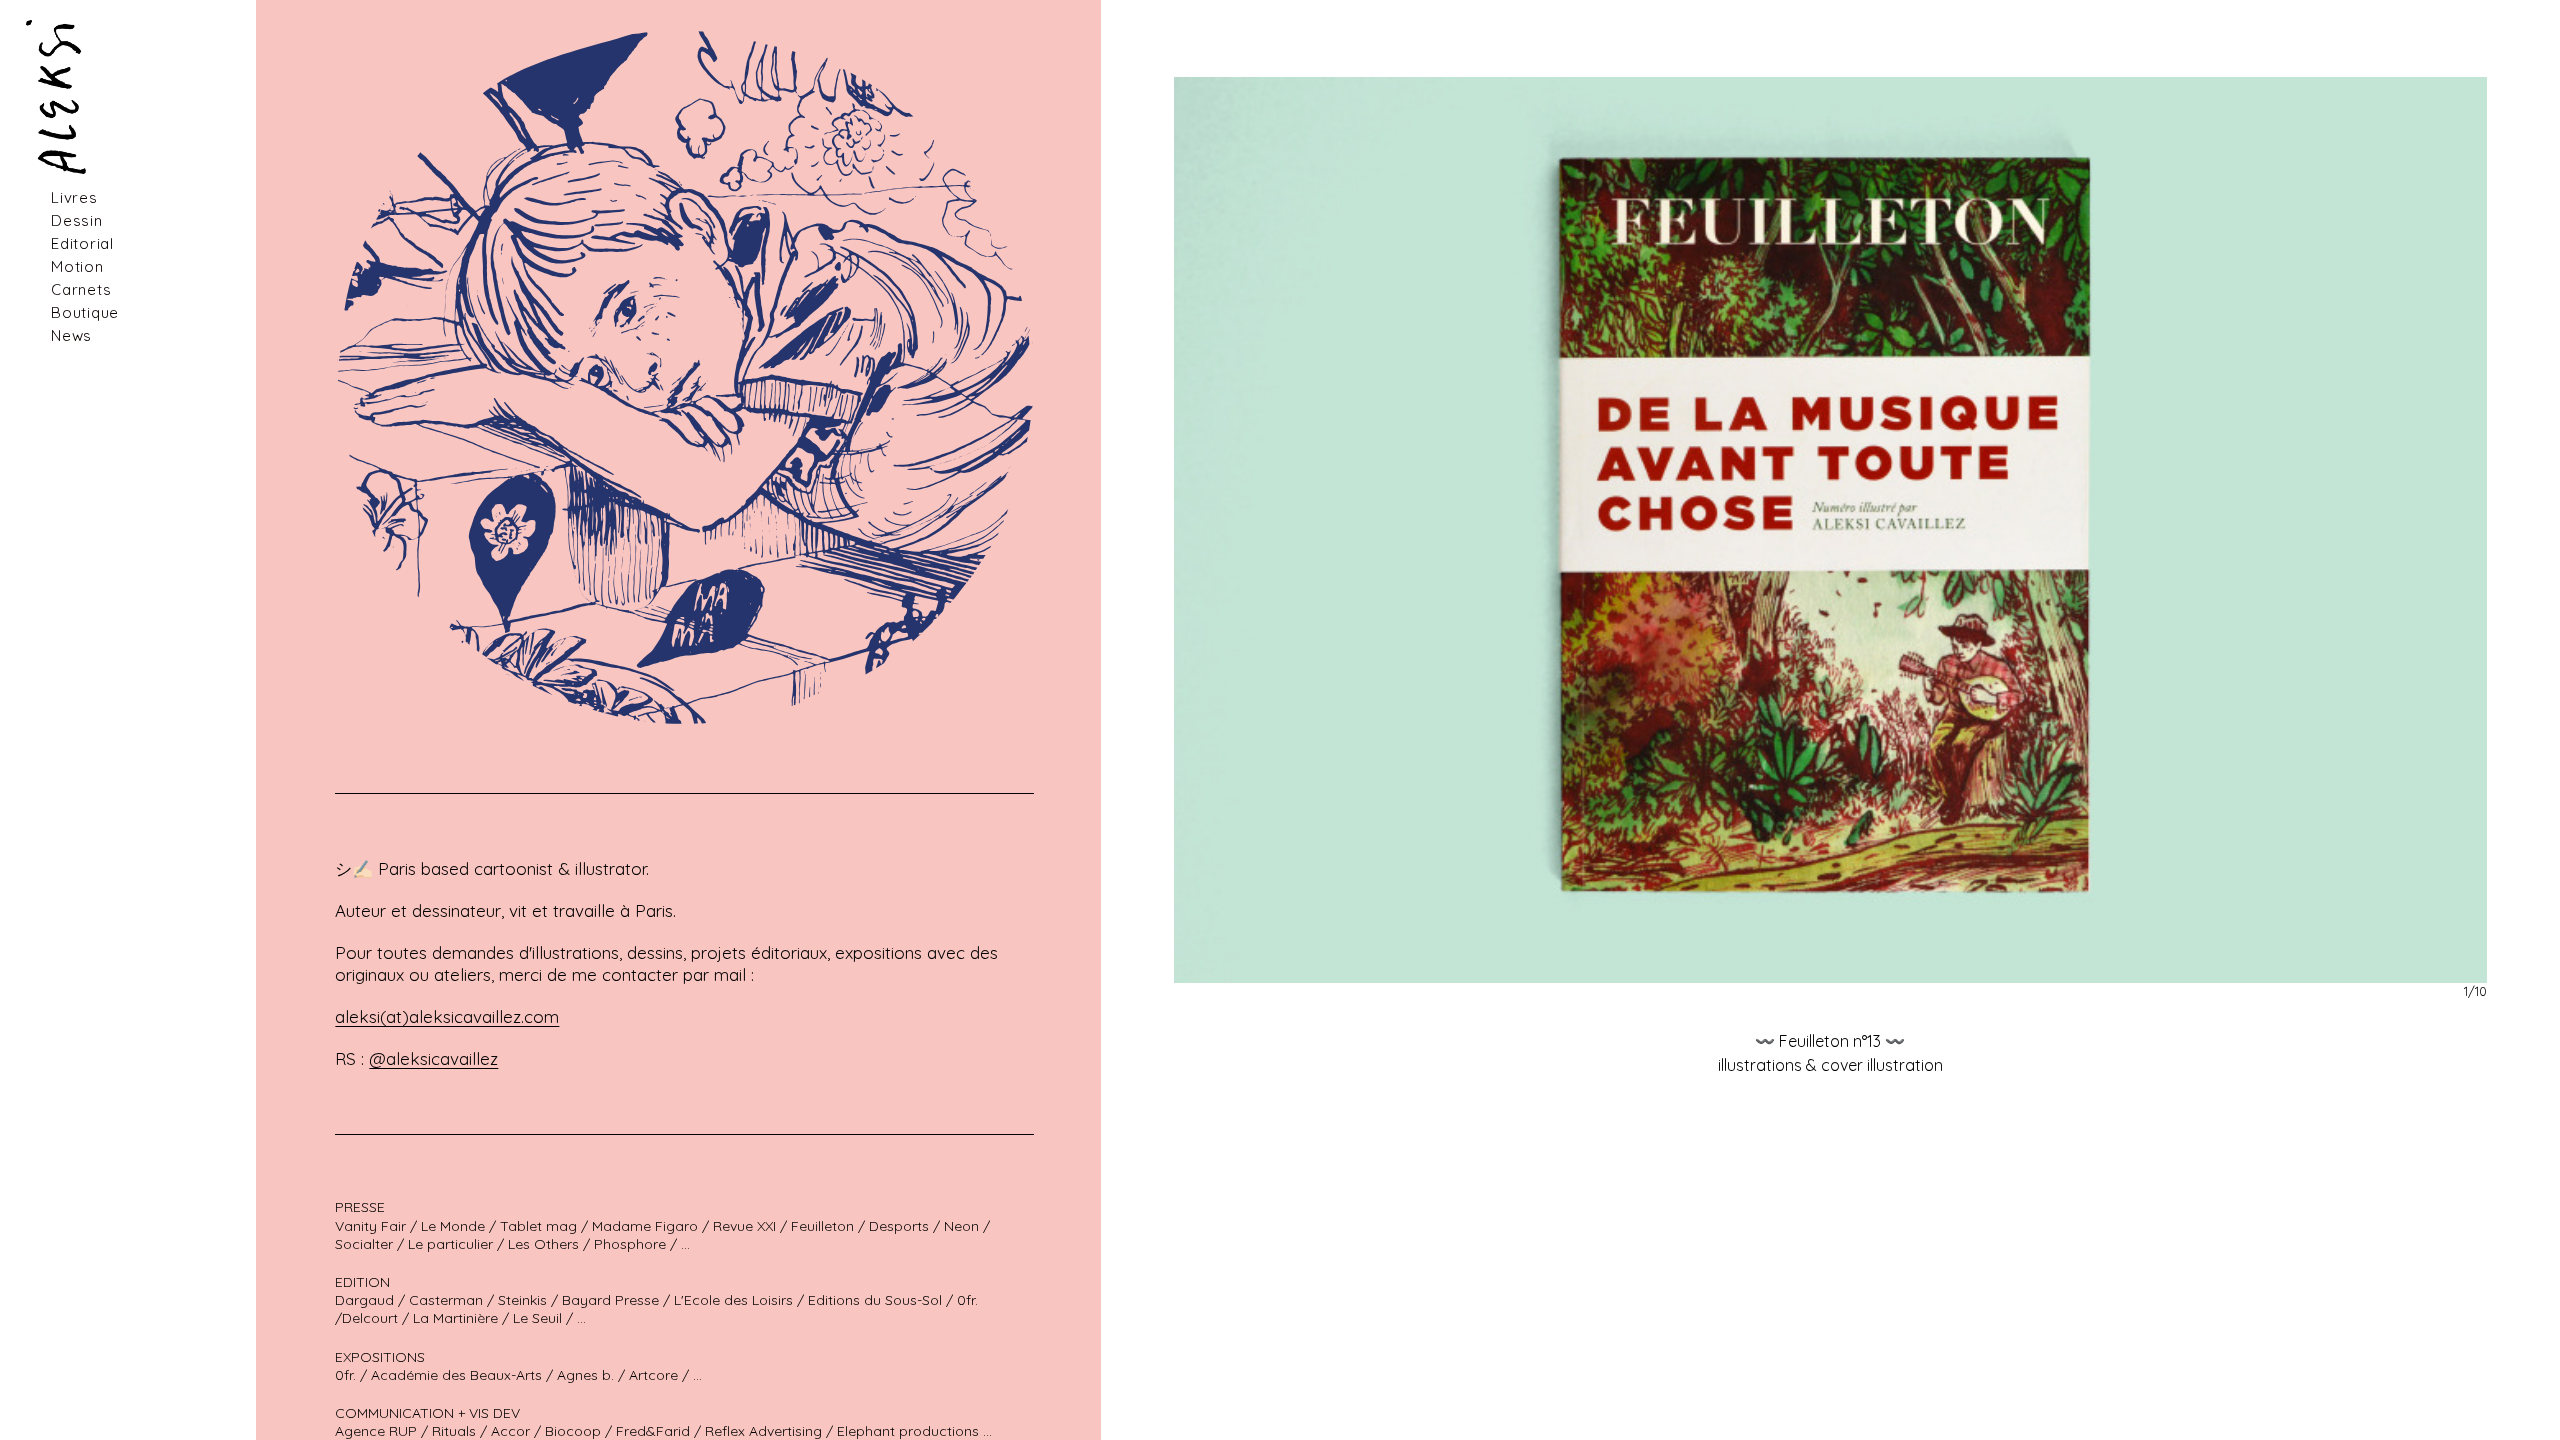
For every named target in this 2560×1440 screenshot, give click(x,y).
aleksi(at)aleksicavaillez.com (447, 1016)
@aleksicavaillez (433, 1058)
